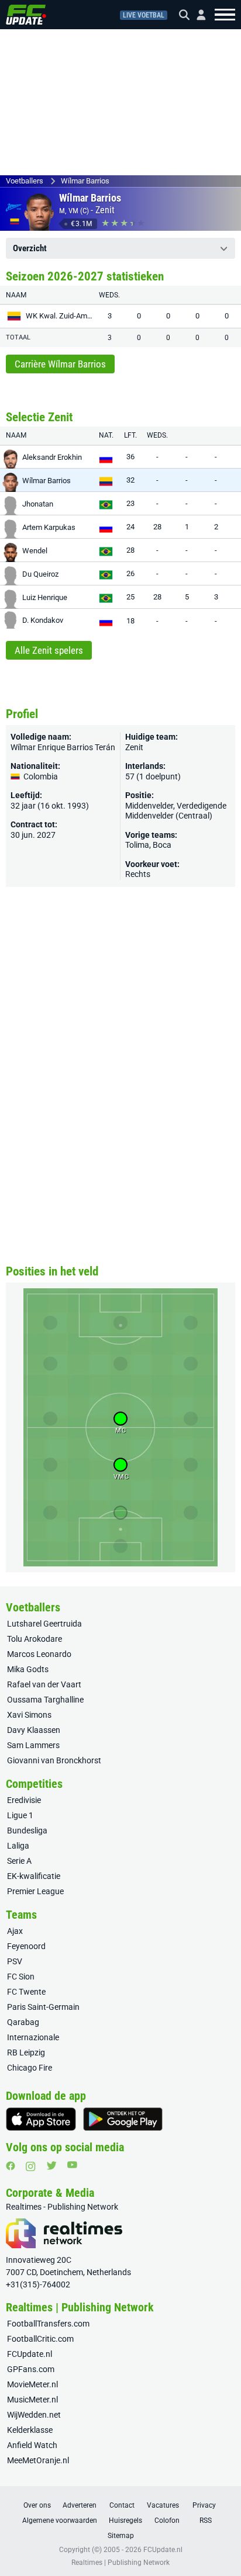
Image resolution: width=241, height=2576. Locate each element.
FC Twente (26, 1992)
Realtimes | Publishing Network (120, 2563)
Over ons (37, 2505)
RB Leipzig (26, 2053)
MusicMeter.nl (32, 2400)
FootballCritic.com (40, 2339)
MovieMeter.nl (32, 2384)
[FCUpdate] (26, 15)
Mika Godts (28, 1669)
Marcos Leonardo (39, 1654)
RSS (206, 2520)
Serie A (19, 1861)
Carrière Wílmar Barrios (60, 364)
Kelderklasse (30, 2430)
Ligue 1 (20, 1815)
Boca (162, 845)
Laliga (18, 1846)
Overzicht (30, 248)
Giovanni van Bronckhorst (54, 1760)
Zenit (105, 210)
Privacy (204, 2505)
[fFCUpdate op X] (51, 2166)
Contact (122, 2505)
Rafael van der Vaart (44, 1684)
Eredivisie (24, 1800)
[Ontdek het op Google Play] (123, 2119)
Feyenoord (26, 1946)
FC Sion (21, 1977)
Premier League (35, 1891)
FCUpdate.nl (30, 2354)
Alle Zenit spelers (49, 650)
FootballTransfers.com (48, 2324)
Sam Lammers (33, 1745)
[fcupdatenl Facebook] (11, 2166)
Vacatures (163, 2505)
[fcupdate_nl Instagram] (31, 2166)
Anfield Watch (32, 2445)
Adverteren (80, 2505)
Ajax (15, 1931)
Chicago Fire (30, 2068)
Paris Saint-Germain (43, 2007)
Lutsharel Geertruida (44, 1624)
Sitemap (121, 2536)
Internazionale (33, 2037)
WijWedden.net (34, 2415)
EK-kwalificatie (34, 1876)
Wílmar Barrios (85, 181)
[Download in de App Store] (41, 2119)
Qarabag (23, 2022)
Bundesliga (27, 1830)
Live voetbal (144, 15)
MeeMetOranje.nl (38, 2460)
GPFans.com (31, 2369)
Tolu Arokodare (35, 1639)
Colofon (167, 2520)
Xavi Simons (29, 1715)
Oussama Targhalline (45, 1700)
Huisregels (125, 2520)
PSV (15, 1961)
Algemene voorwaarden (60, 2520)
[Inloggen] (197, 15)
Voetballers (25, 181)
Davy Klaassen (34, 1730)
